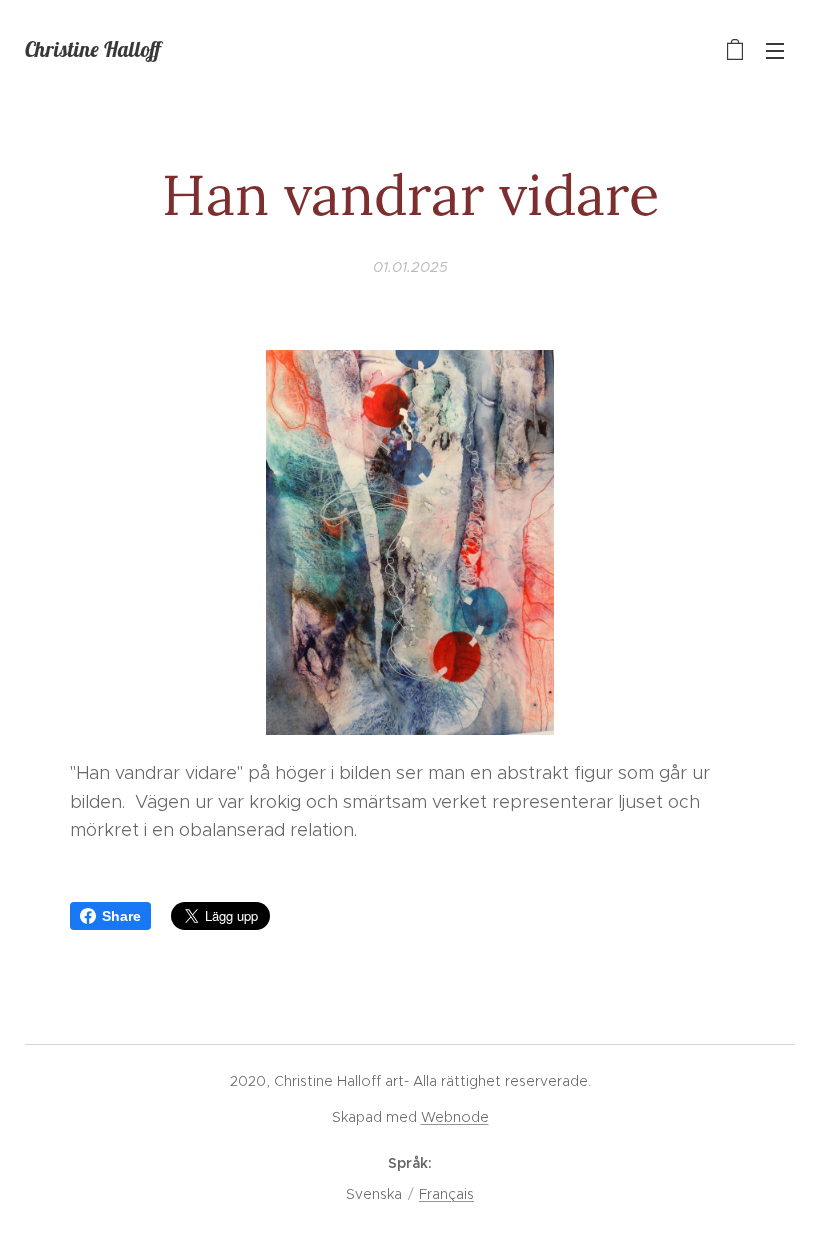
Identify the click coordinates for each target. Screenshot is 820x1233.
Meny (775, 50)
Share (121, 916)
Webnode (455, 1117)
